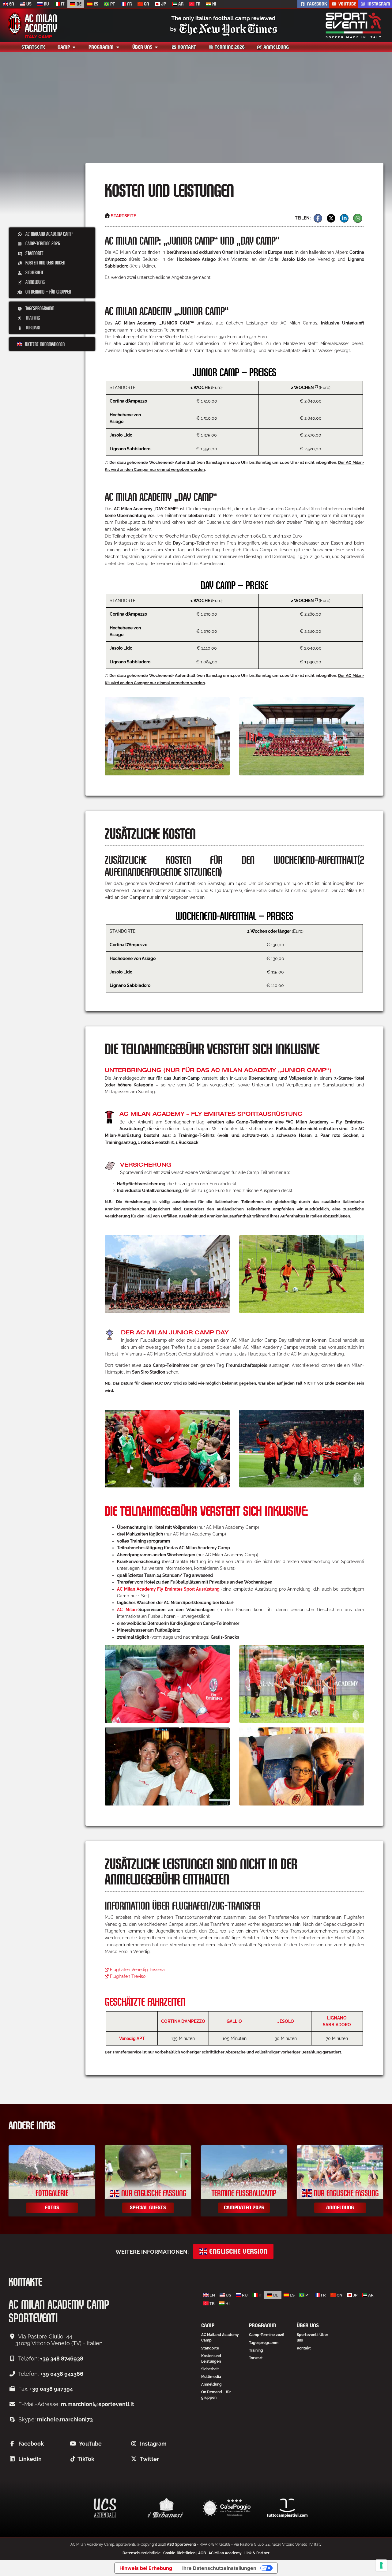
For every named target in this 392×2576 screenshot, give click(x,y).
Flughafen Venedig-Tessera (137, 1970)
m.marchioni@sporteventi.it (98, 2404)
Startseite (34, 47)
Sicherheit (34, 272)
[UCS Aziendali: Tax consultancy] (105, 2508)
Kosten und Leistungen (45, 262)
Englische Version (237, 2251)
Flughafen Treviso (127, 1976)
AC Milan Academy (225, 2553)
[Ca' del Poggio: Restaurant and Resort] (226, 2508)
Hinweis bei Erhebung (146, 2568)
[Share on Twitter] (331, 218)
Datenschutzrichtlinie (141, 2553)
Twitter (149, 2459)
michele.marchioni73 (65, 2419)
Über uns (143, 47)
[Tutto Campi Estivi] (287, 2508)
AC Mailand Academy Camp (48, 234)
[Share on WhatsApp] (358, 218)
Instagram (378, 4)
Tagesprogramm (39, 308)
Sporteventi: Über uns (313, 2338)
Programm (102, 47)
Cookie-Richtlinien (179, 2553)
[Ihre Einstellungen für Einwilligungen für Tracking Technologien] (381, 2565)
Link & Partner (257, 2553)
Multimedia (211, 2377)
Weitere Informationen (44, 344)
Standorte (34, 253)
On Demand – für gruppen (48, 292)
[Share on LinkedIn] (344, 218)
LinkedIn (30, 2459)
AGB (202, 2553)
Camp (64, 47)
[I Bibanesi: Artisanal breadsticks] (166, 2508)
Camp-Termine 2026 (42, 243)
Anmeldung (275, 47)
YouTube (90, 2444)
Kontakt (186, 47)
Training (32, 318)
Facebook (31, 2444)
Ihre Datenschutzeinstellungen (219, 2568)
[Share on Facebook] (318, 218)
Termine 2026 (229, 47)
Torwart (32, 327)
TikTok (86, 2459)
